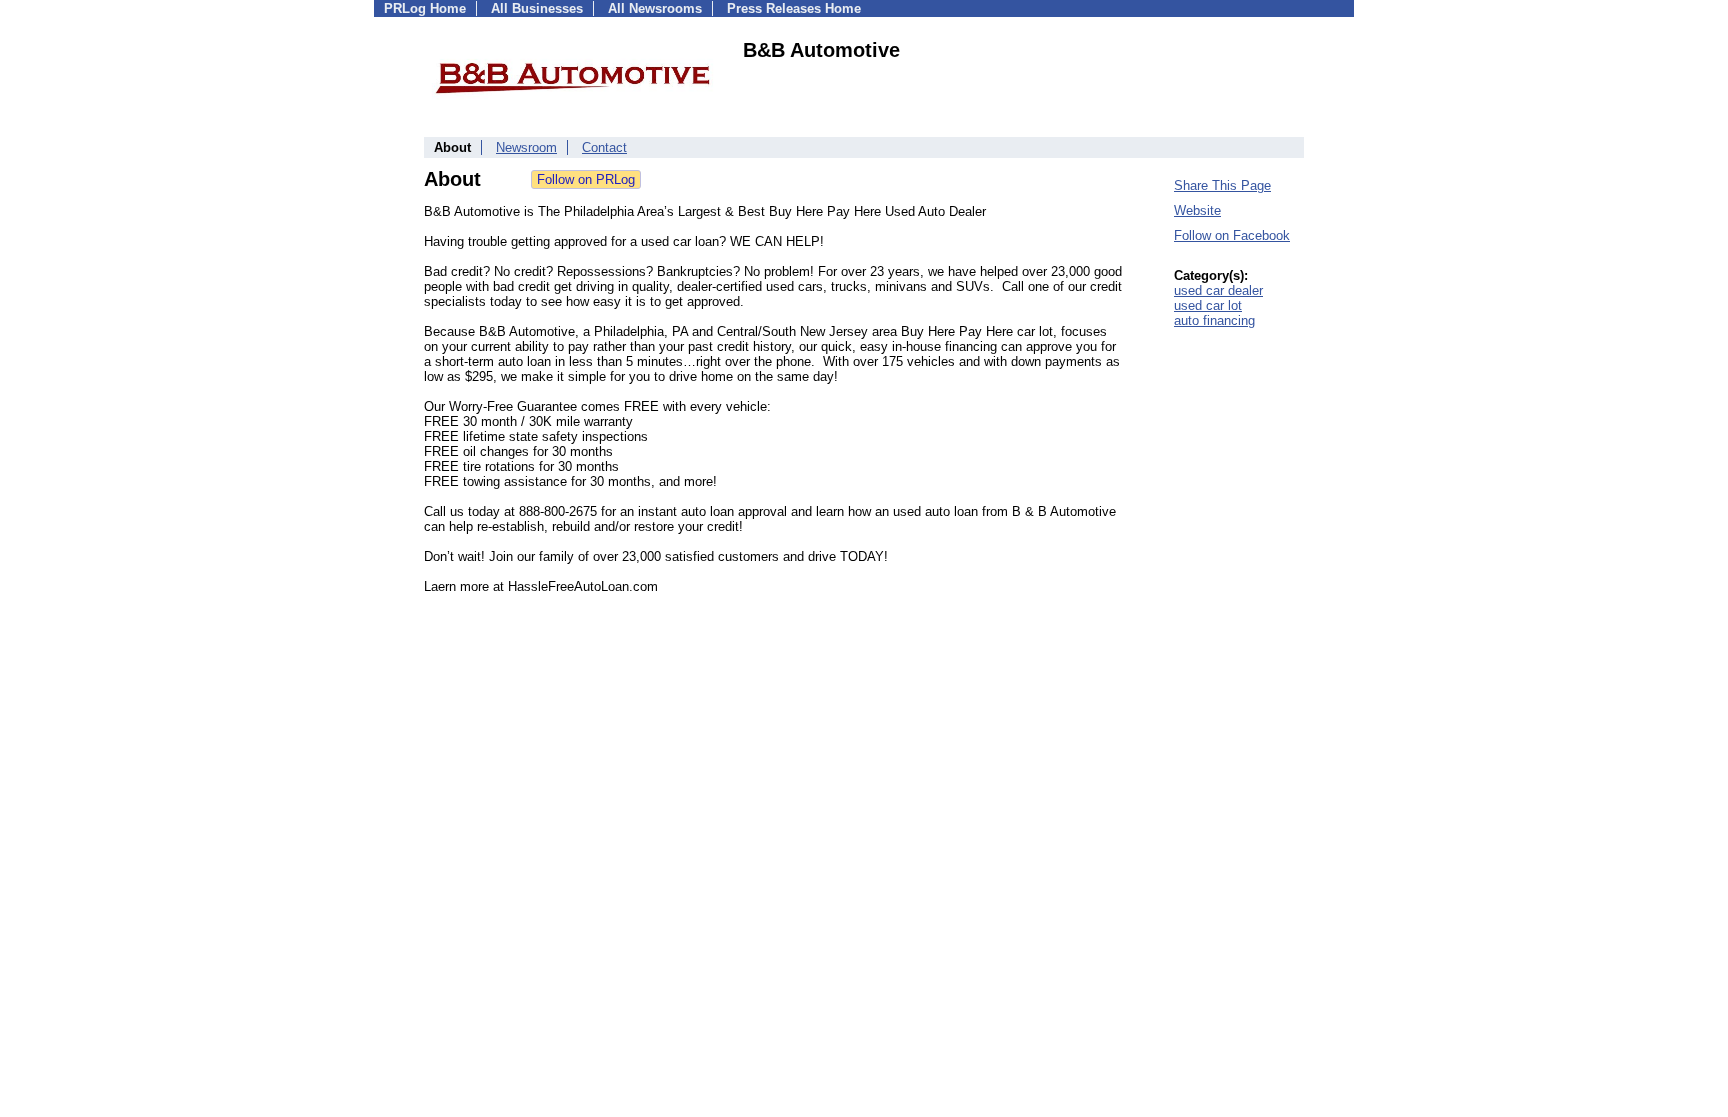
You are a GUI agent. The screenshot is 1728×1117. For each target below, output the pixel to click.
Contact (604, 147)
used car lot (1208, 305)
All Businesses (537, 8)
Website (1197, 210)
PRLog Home (425, 8)
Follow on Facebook (1232, 235)
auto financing (1214, 320)
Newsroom (526, 147)
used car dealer (1218, 290)
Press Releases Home (794, 8)
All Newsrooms (655, 8)
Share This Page (1222, 185)
